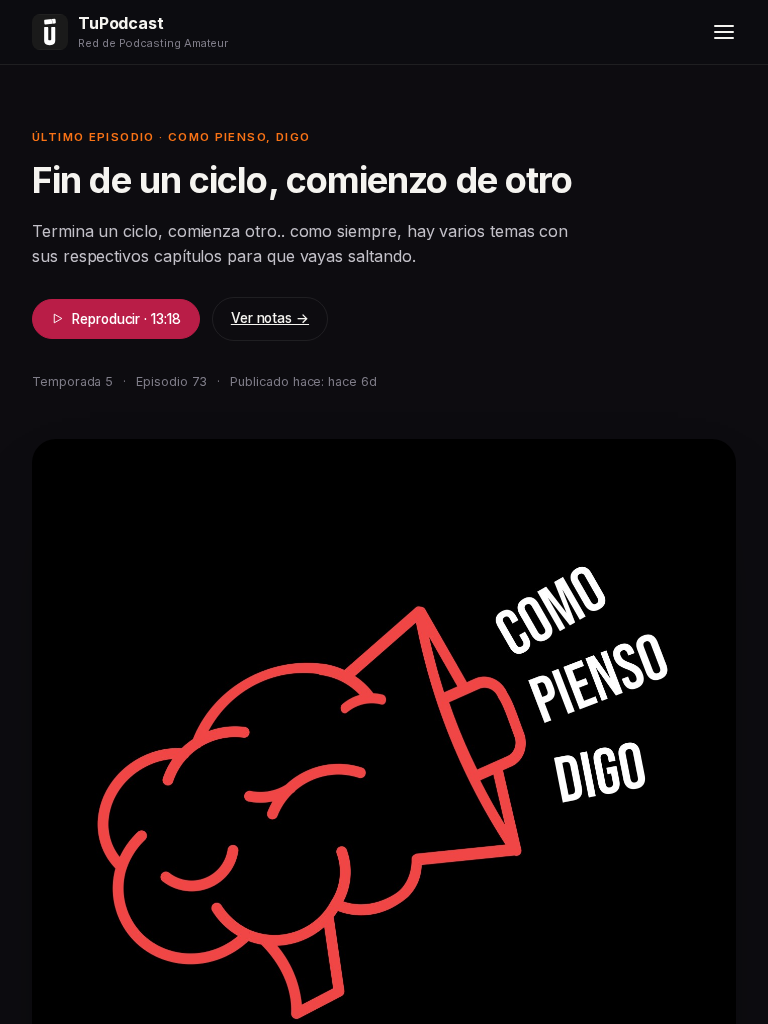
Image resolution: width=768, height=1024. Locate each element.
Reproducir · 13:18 (126, 319)
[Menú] (724, 32)
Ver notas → (270, 318)
